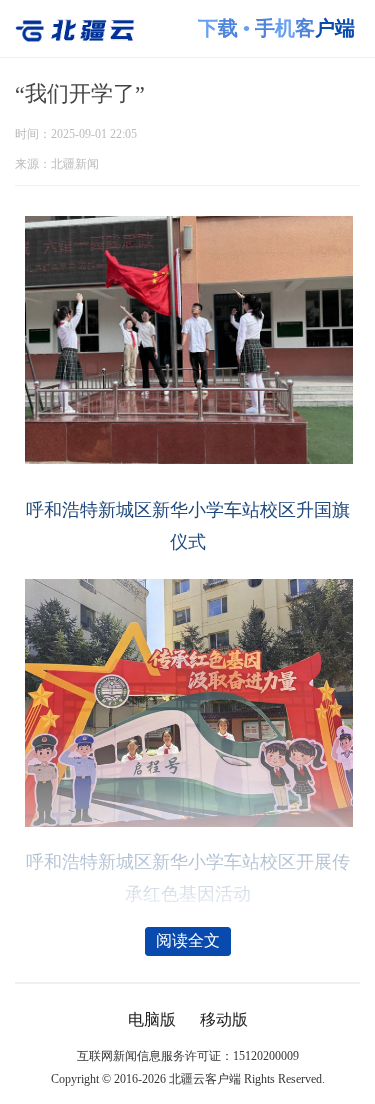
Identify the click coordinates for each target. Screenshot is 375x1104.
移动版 (224, 1020)
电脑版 (152, 1020)
